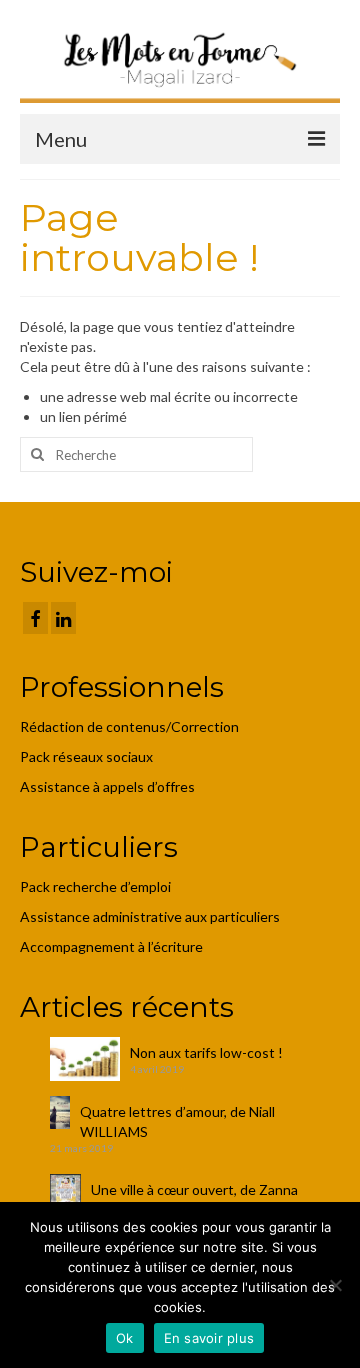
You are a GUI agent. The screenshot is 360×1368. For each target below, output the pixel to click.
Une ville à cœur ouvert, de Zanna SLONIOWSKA (194, 1199)
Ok (125, 1338)
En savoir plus (209, 1338)
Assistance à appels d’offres (109, 786)
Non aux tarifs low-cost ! (206, 1052)
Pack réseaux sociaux (86, 756)
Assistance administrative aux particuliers (150, 916)
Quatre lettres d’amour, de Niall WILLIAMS (177, 1121)
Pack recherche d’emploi (97, 886)
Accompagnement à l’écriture (111, 946)
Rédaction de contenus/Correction (129, 726)
